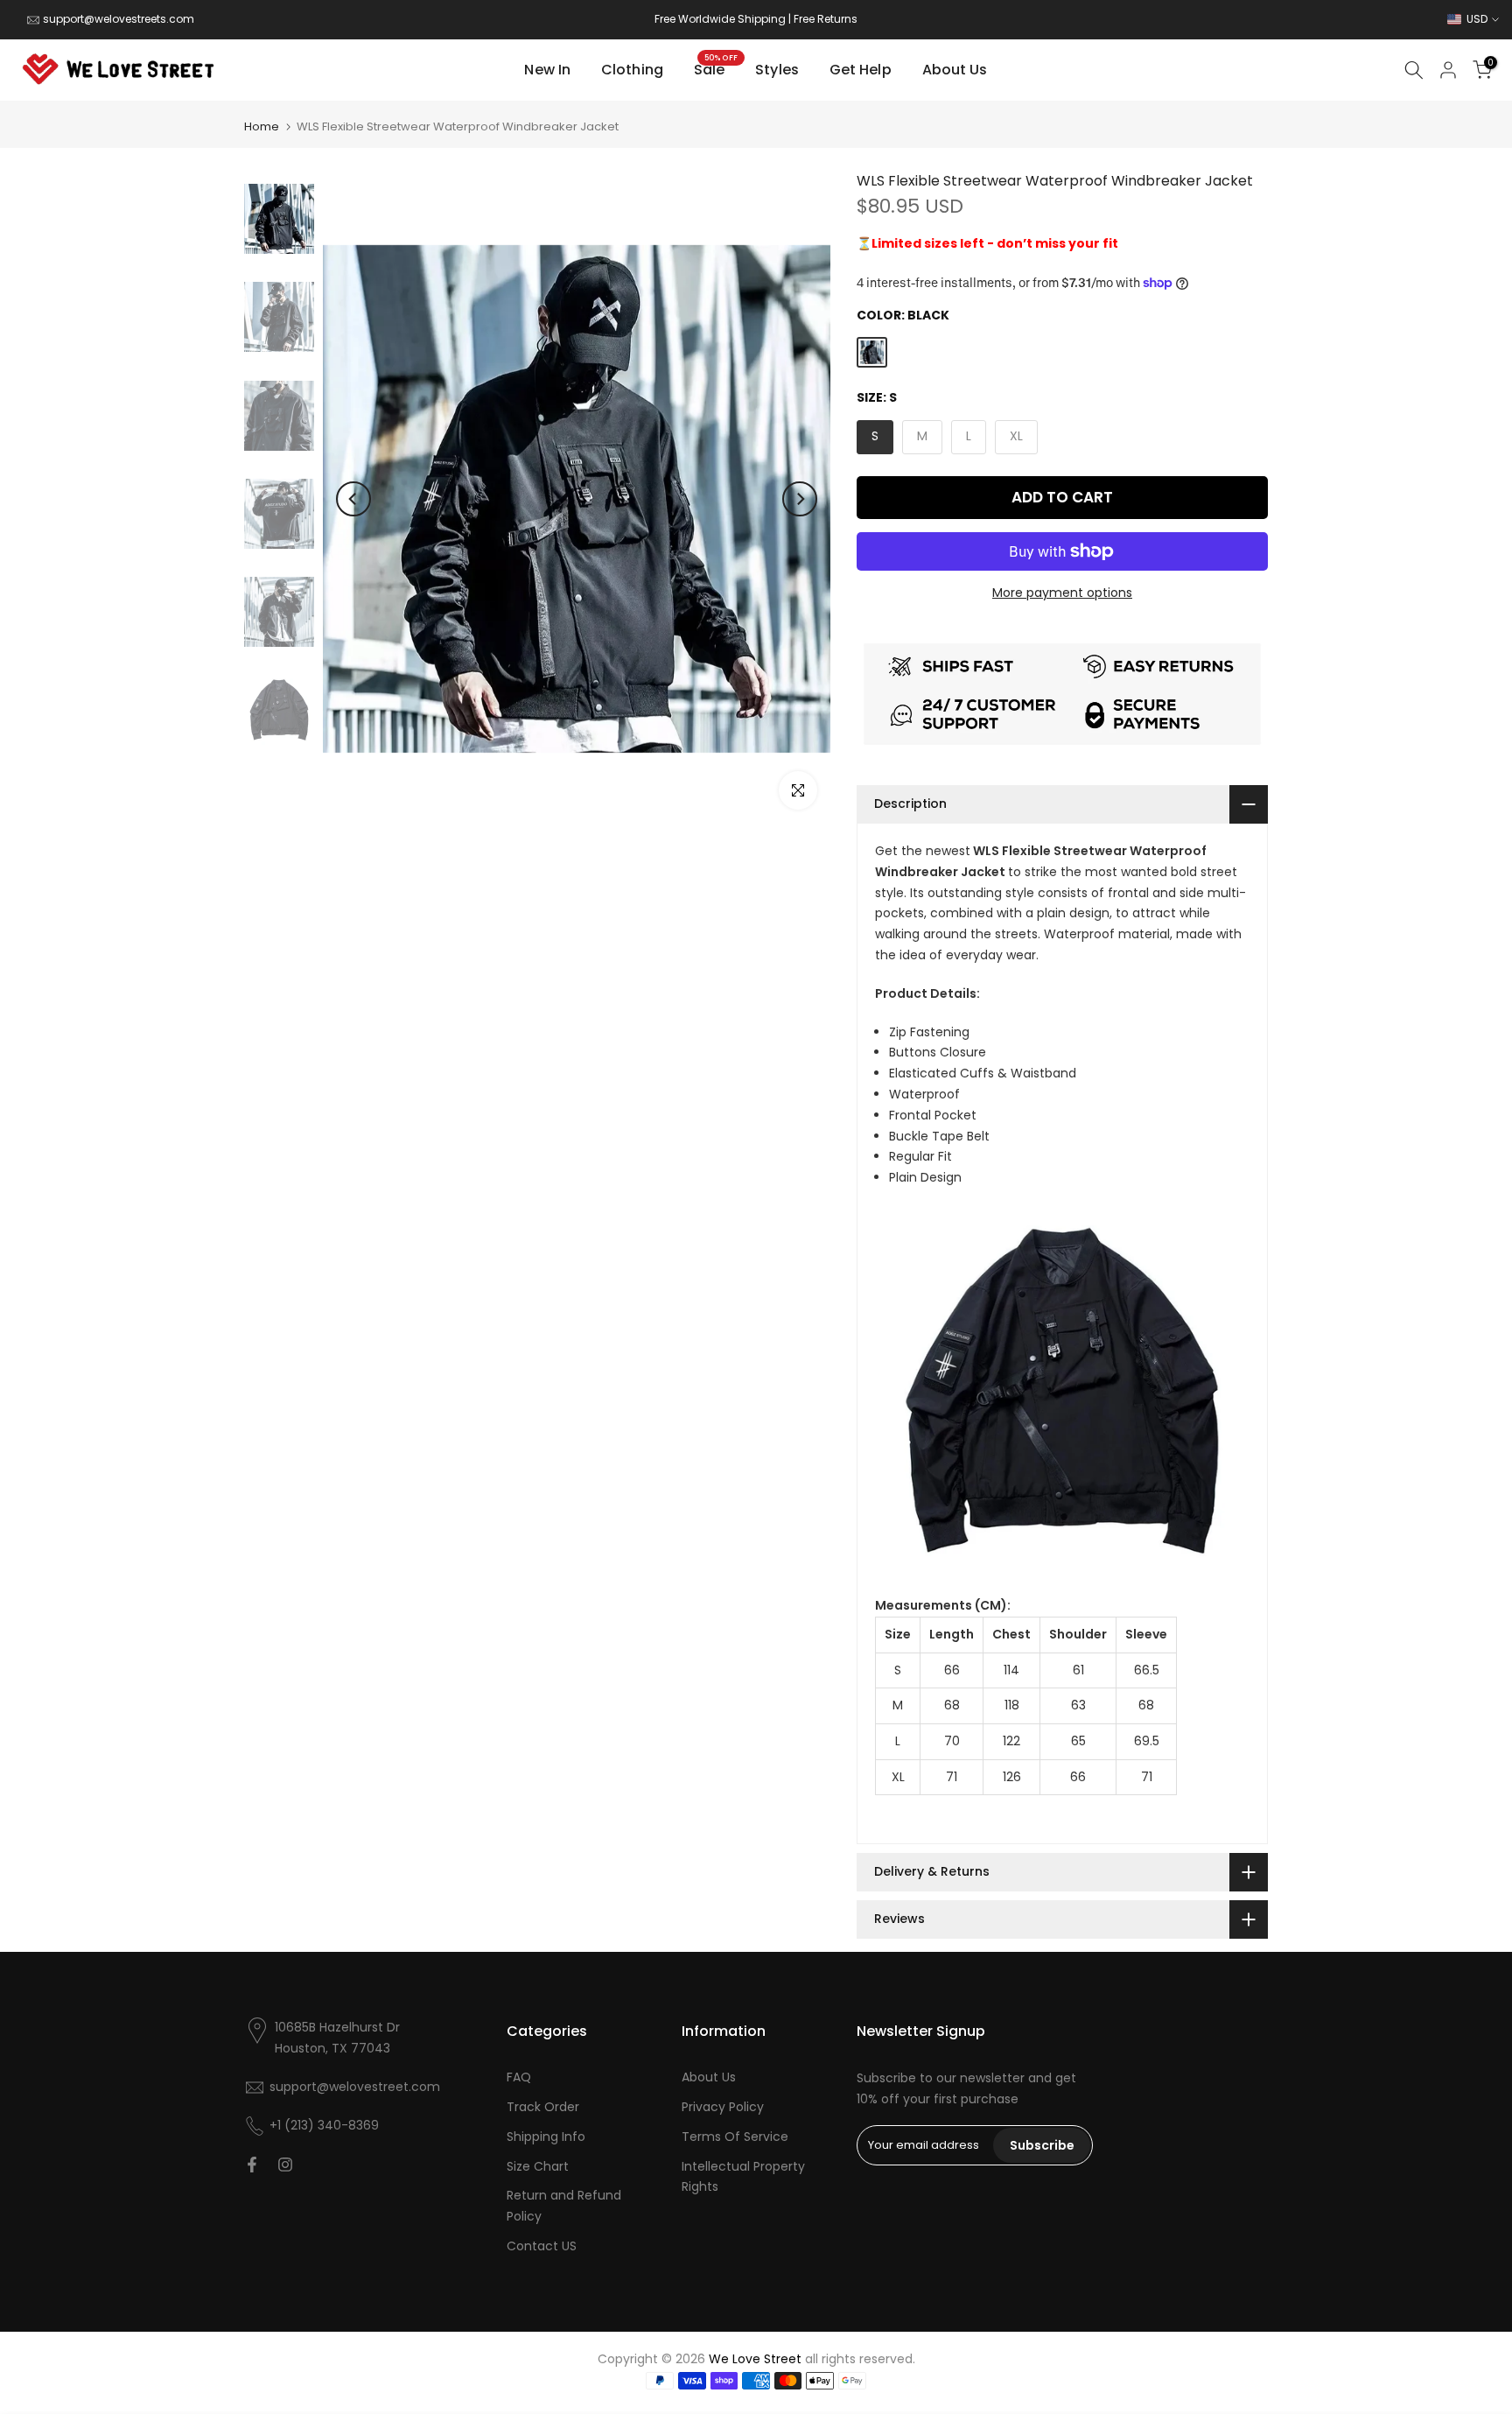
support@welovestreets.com (119, 19)
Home (262, 126)
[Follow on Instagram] (285, 2165)
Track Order (543, 2107)
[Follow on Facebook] (252, 2165)
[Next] (800, 499)
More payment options (1062, 593)
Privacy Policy (723, 2107)
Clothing (632, 70)
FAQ (519, 2077)
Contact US (542, 2246)
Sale (716, 69)
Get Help (861, 70)
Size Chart (538, 2166)
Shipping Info (546, 2137)
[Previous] (353, 499)
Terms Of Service (735, 2137)
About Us (955, 70)
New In (547, 70)
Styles (777, 70)
